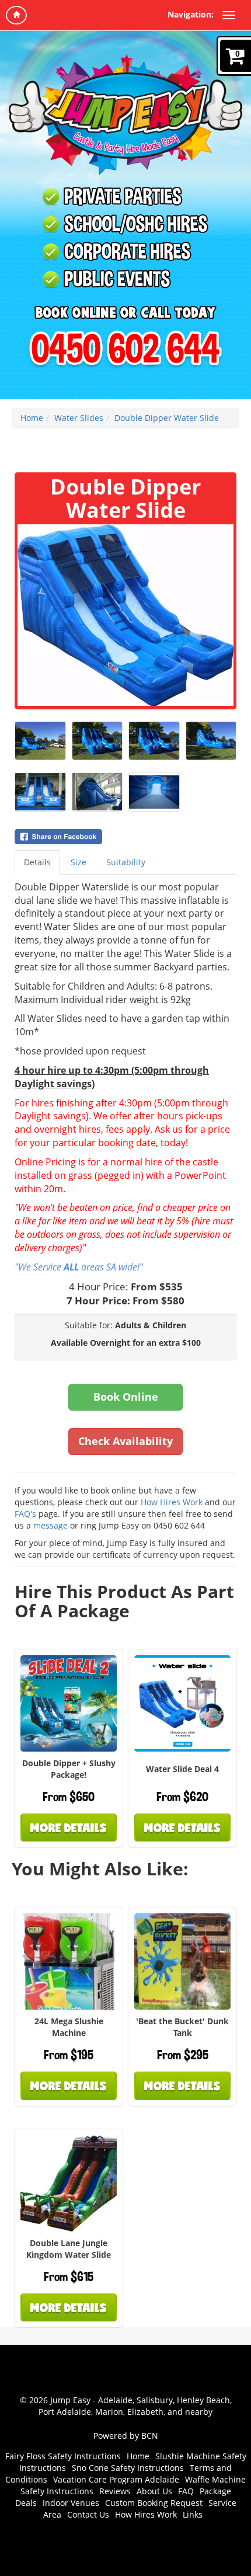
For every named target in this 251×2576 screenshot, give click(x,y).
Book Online (126, 1397)
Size (79, 862)
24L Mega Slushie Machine (69, 2027)
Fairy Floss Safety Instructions (63, 2456)
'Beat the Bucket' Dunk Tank (182, 2027)
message (52, 1525)
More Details (69, 1827)
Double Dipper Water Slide (167, 418)
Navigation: (191, 14)
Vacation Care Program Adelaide (116, 2479)
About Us (154, 2491)
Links (193, 2514)
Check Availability (125, 1441)
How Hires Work (172, 1502)
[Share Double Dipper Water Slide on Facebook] (125, 837)
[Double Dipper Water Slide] (125, 615)
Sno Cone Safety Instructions (128, 2468)
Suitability (126, 862)
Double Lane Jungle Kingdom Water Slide (69, 2249)
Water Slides (79, 418)
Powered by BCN (126, 2436)
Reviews (115, 2491)
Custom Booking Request (154, 2503)
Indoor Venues (71, 2503)
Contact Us (88, 2514)
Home (32, 418)
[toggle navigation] (229, 15)
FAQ (186, 2491)
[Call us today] (125, 350)
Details (37, 862)
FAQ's (25, 1514)
